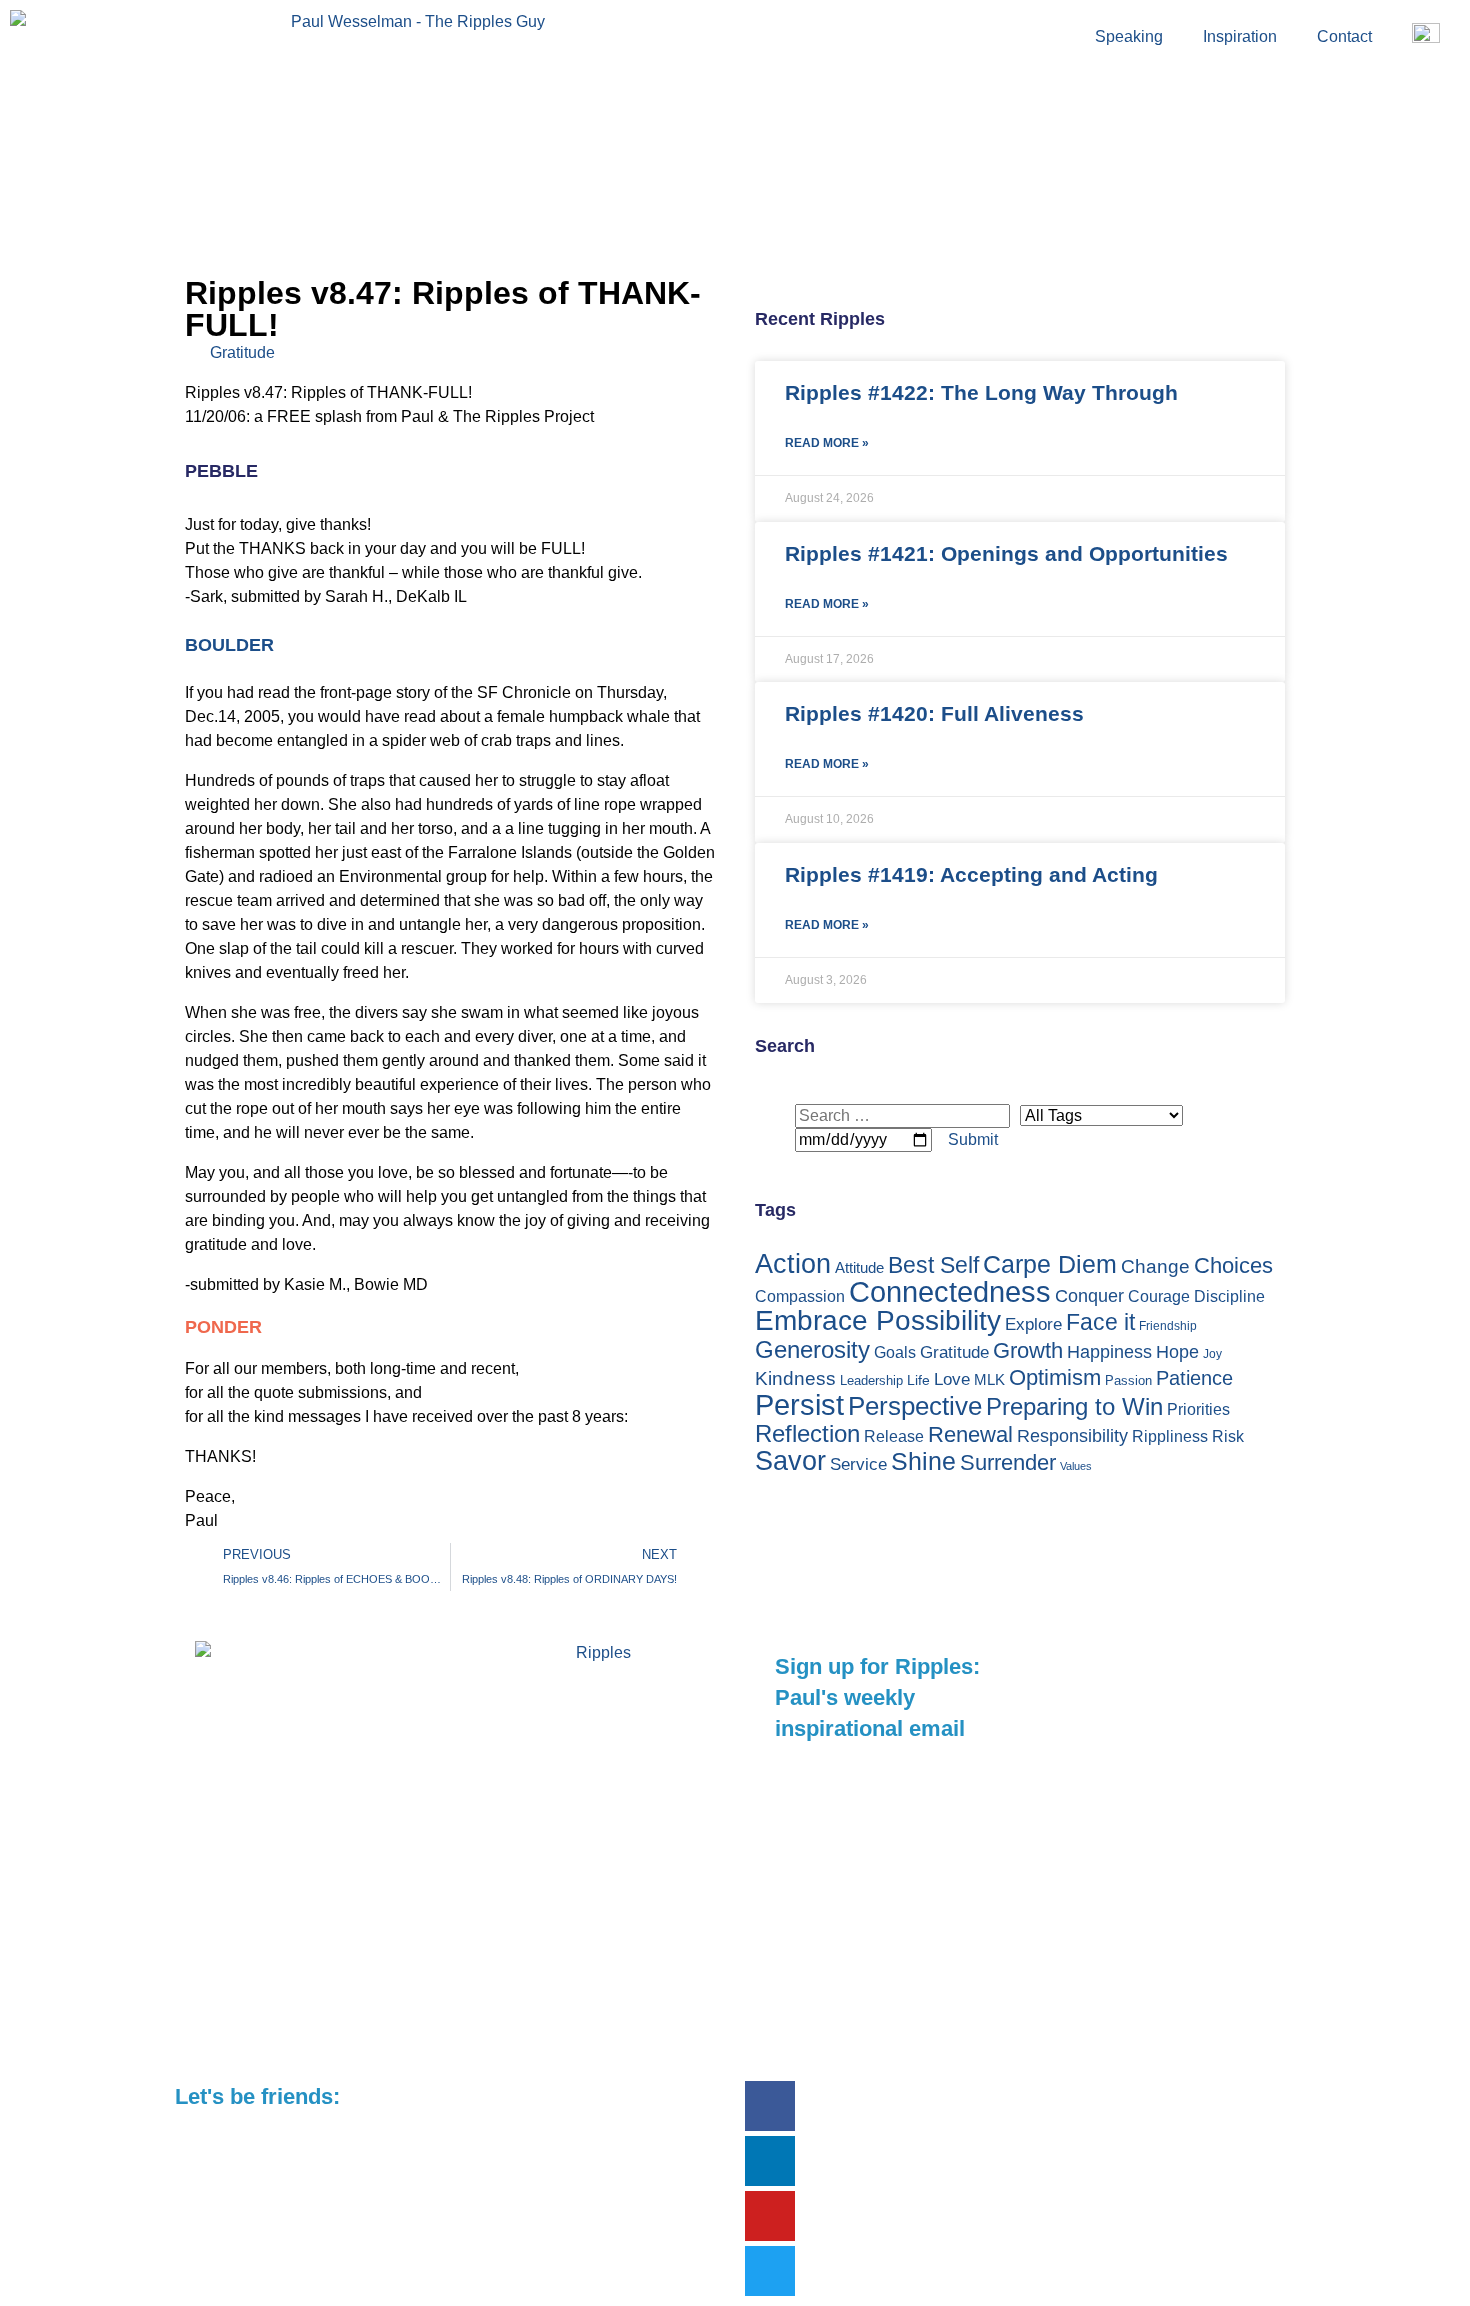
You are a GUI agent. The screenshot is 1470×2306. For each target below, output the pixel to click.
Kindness (795, 1378)
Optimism (1055, 1377)
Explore (1033, 1324)
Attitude (859, 1267)
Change (1155, 1266)
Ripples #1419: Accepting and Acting (971, 874)
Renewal (970, 1434)
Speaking (1129, 36)
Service (858, 1464)
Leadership (871, 1380)
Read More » (827, 443)
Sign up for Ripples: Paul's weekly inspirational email (877, 1697)
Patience (1194, 1378)
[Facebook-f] (770, 2106)
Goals (895, 1352)
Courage (1159, 1296)
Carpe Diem (1050, 1264)
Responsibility (1072, 1436)
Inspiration (1240, 36)
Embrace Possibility (878, 1320)
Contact (1344, 36)
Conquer (1089, 1295)
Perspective (915, 1406)
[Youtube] (770, 2216)
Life (918, 1380)
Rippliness (1170, 1436)
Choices (1233, 1265)
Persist (799, 1404)
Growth (1028, 1350)
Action (793, 1263)
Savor (790, 1460)
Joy (1212, 1354)
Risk (1228, 1436)
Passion (1128, 1380)
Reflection (807, 1433)
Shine (923, 1461)
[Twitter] (770, 2271)
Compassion (800, 1296)
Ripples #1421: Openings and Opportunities (1006, 553)
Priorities (1198, 1409)
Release (894, 1436)
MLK (989, 1379)
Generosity (812, 1349)
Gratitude (242, 352)
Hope (1177, 1351)
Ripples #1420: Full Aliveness (934, 713)
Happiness (1109, 1352)
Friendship (1168, 1326)
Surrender (1008, 1462)
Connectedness (950, 1292)
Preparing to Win (1074, 1407)
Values (1076, 1466)
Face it (1100, 1322)
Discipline (1229, 1296)
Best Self (933, 1265)
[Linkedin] (770, 2161)
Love (952, 1379)
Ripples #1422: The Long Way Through (981, 392)
